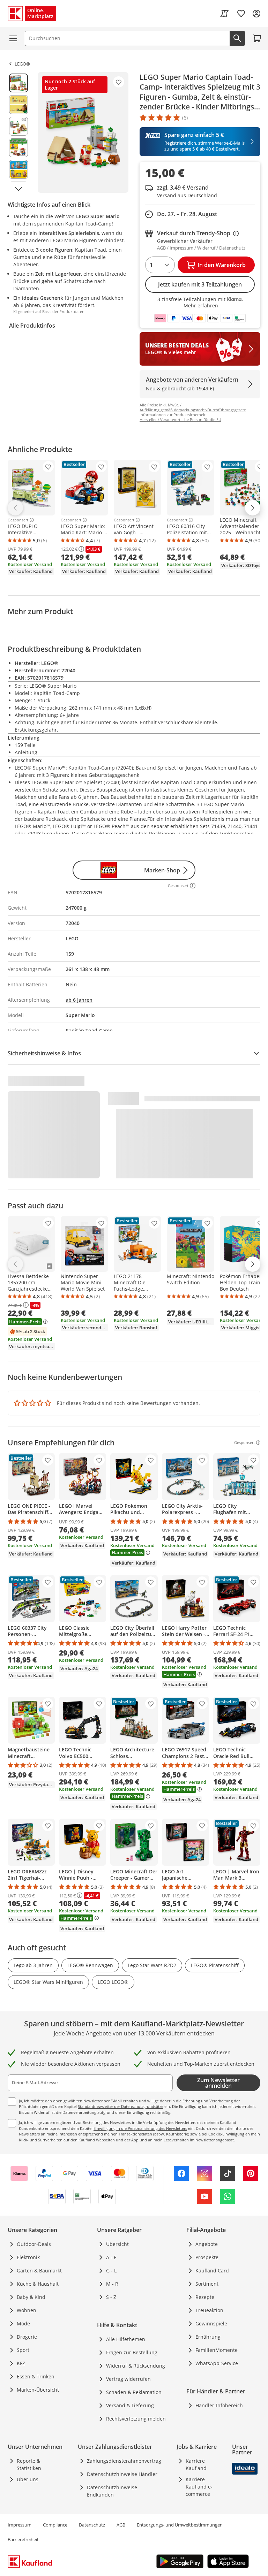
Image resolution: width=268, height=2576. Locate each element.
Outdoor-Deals (34, 2244)
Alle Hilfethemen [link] (126, 2339)
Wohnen (27, 2310)
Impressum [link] (20, 2525)
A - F (111, 2257)
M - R (112, 2284)
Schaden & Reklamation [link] (134, 2392)
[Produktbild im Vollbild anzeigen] (83, 132)
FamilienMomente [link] (217, 2350)
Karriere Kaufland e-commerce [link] (199, 2487)
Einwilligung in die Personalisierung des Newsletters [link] (140, 2128)
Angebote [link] (207, 2244)
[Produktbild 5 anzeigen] (18, 169)
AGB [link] (121, 2525)
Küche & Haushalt (38, 2284)
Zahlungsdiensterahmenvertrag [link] (124, 2461)
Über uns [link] (28, 2479)
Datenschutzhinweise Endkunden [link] (112, 2491)
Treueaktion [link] (209, 2310)
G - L (111, 2271)
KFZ (21, 2363)
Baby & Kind (31, 2297)
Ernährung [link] (208, 2337)
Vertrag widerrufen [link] (128, 2379)
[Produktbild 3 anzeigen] (18, 126)
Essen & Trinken (36, 2376)
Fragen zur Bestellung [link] (132, 2352)
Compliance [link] (55, 2525)
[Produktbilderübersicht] (18, 132)
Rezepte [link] (205, 2297)
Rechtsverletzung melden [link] (136, 2419)
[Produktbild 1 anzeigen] (18, 83)
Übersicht (117, 2244)
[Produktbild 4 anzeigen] (18, 148)
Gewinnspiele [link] (211, 2323)
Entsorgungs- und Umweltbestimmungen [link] (180, 2525)
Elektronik (28, 2257)
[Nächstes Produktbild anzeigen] (18, 189)
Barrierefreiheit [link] (23, 2539)
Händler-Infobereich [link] (219, 2405)
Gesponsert (18, 520)
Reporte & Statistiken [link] (29, 2464)
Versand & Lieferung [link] (130, 2405)
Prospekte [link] (207, 2257)
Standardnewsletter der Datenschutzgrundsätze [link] (121, 2106)
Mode (23, 2323)
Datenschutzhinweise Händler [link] (122, 2474)
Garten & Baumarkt (39, 2271)
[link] (224, 14)
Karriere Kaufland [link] (196, 2464)
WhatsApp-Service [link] (217, 2363)
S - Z (111, 2297)
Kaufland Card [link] (212, 2271)
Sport (23, 2350)
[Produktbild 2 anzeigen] (18, 105)
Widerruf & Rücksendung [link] (136, 2366)
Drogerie (27, 2337)
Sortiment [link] (207, 2284)
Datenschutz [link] (92, 2525)
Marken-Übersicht (38, 2390)
